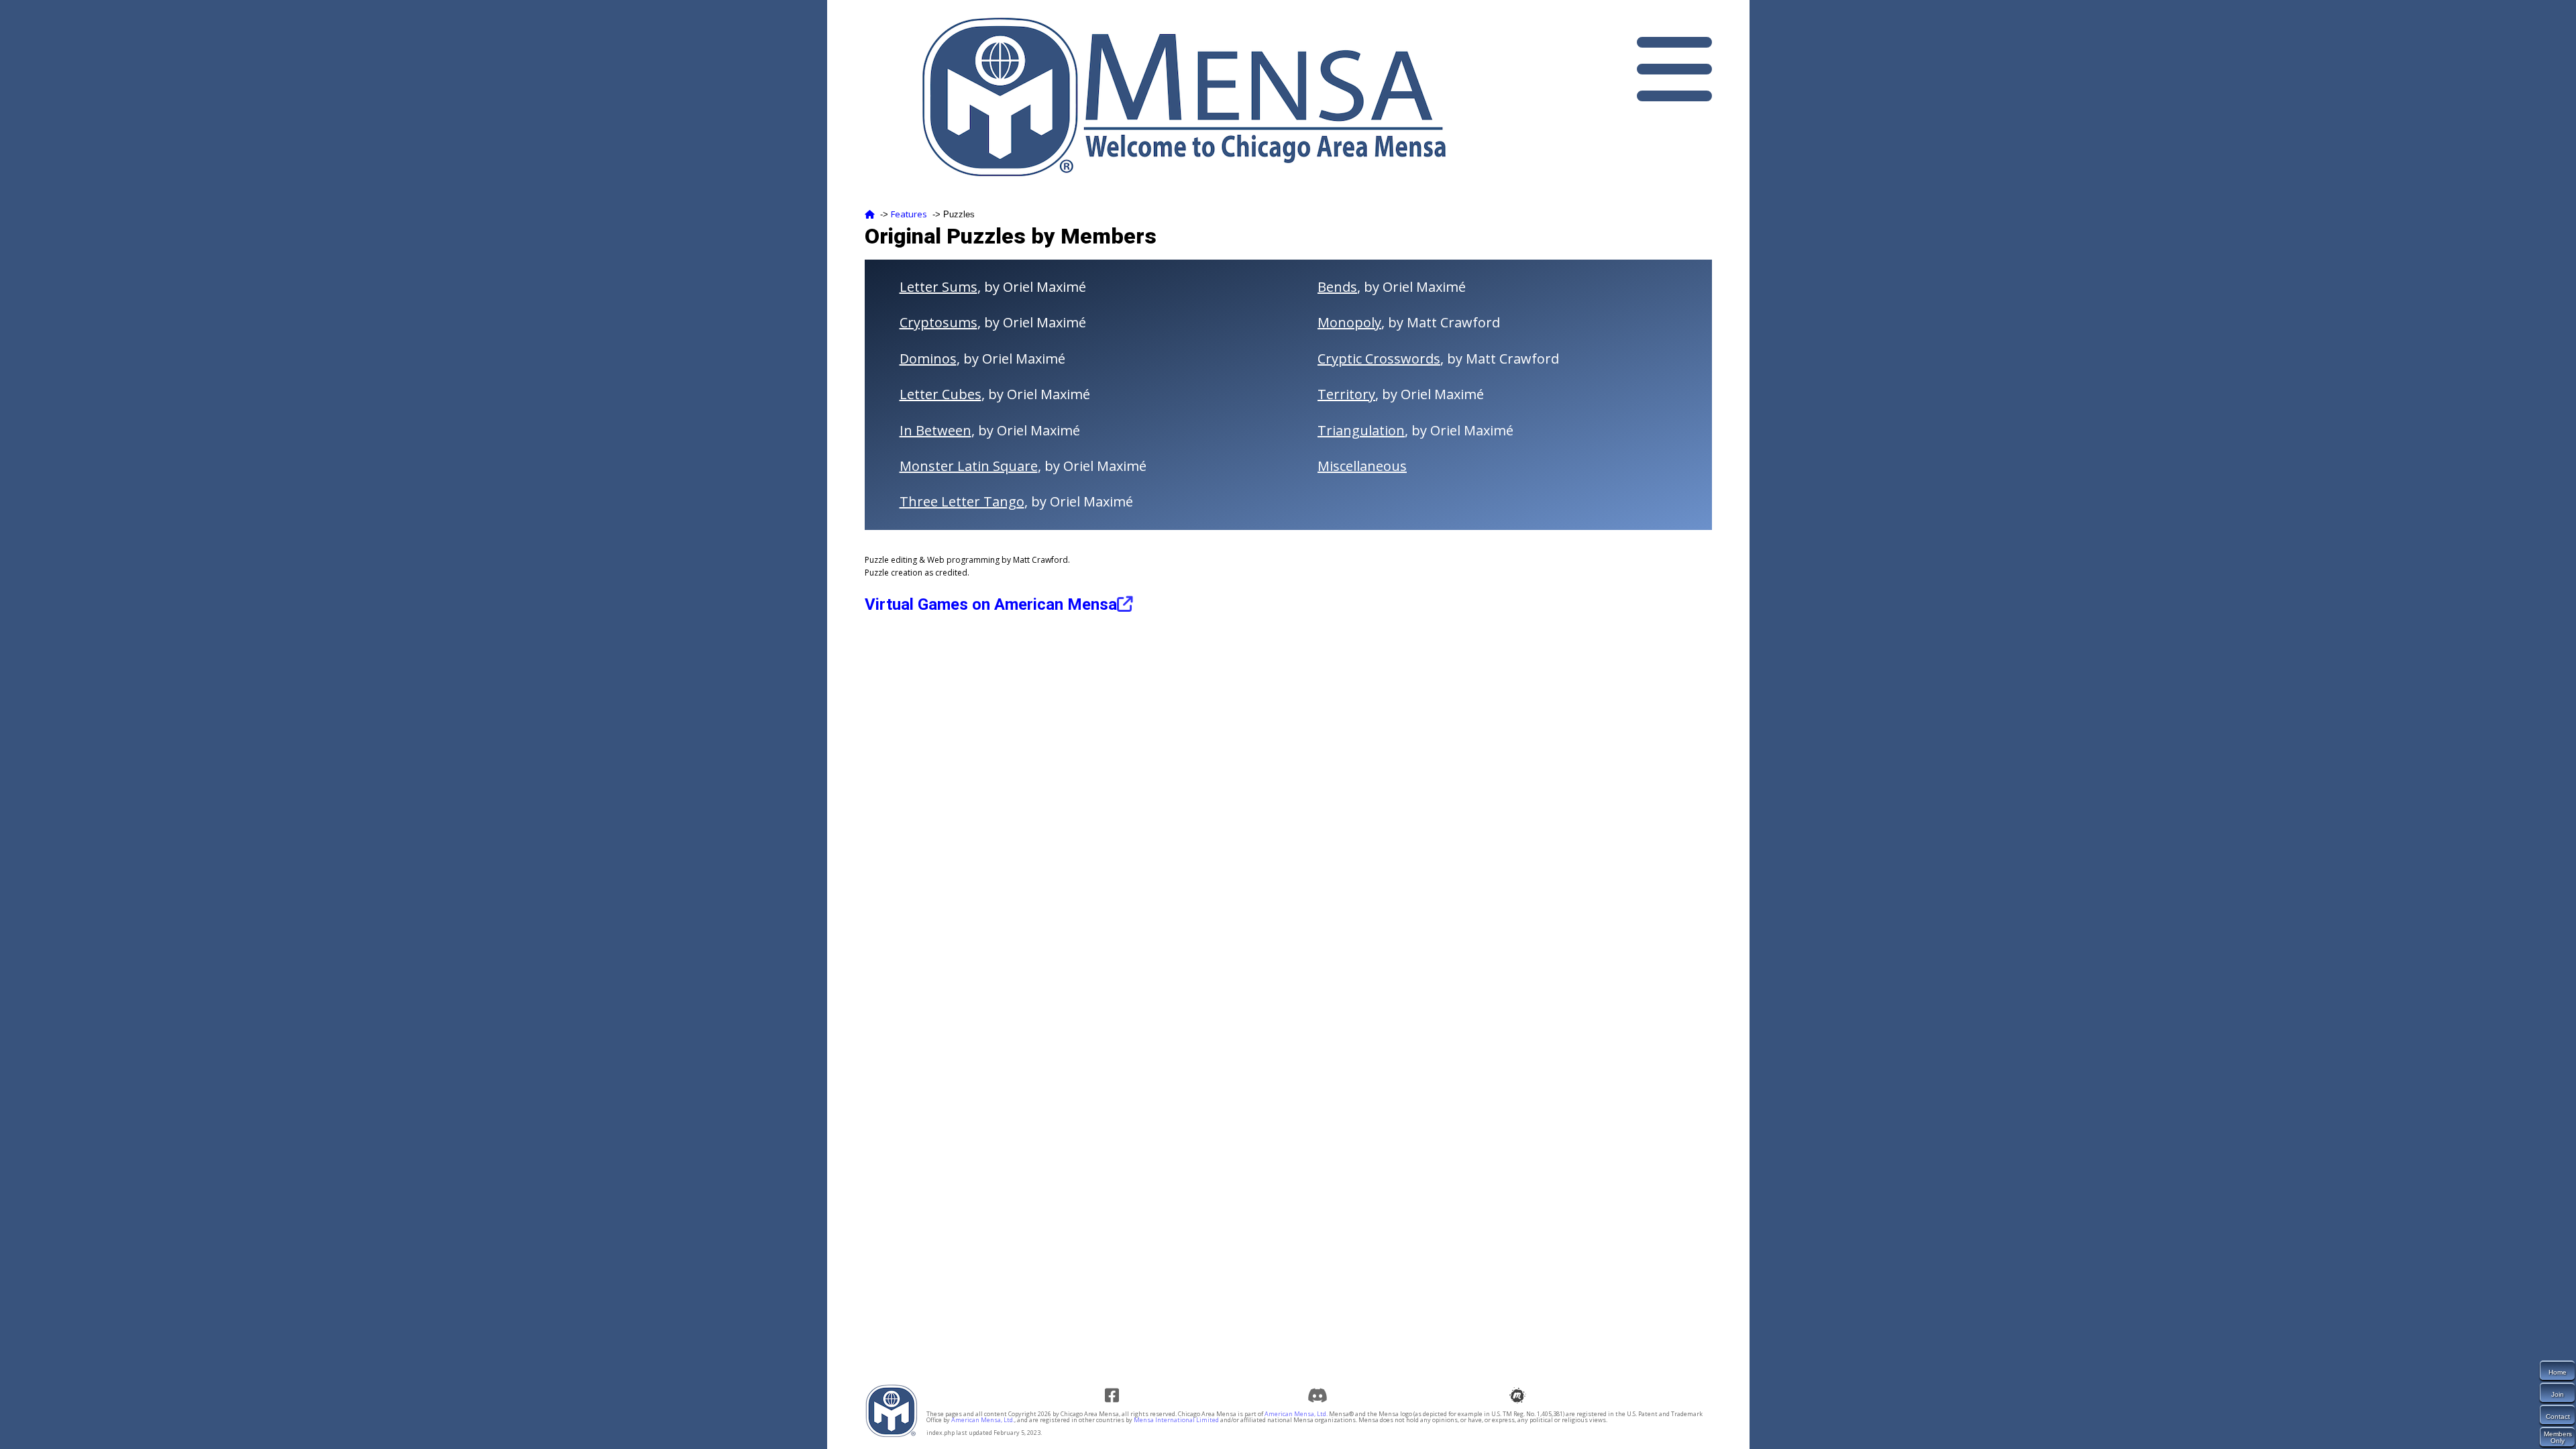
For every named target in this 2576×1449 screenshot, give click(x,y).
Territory (1346, 394)
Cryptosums (938, 322)
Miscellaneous (1362, 466)
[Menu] (1674, 69)
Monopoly (1349, 322)
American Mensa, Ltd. (1296, 1414)
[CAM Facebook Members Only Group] (1117, 1395)
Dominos (928, 359)
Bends (1337, 287)
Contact (2558, 1416)
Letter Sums (938, 287)
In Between (935, 430)
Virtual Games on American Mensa (991, 604)
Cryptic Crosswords (1379, 359)
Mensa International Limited (1176, 1420)
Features (909, 214)
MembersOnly (2558, 1437)
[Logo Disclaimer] (892, 1435)
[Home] (870, 214)
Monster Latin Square (969, 466)
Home (2558, 1372)
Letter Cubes (941, 394)
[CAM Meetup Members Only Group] (1521, 1395)
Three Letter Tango (962, 501)
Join (2558, 1394)
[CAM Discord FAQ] (1319, 1395)
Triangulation (1361, 430)
